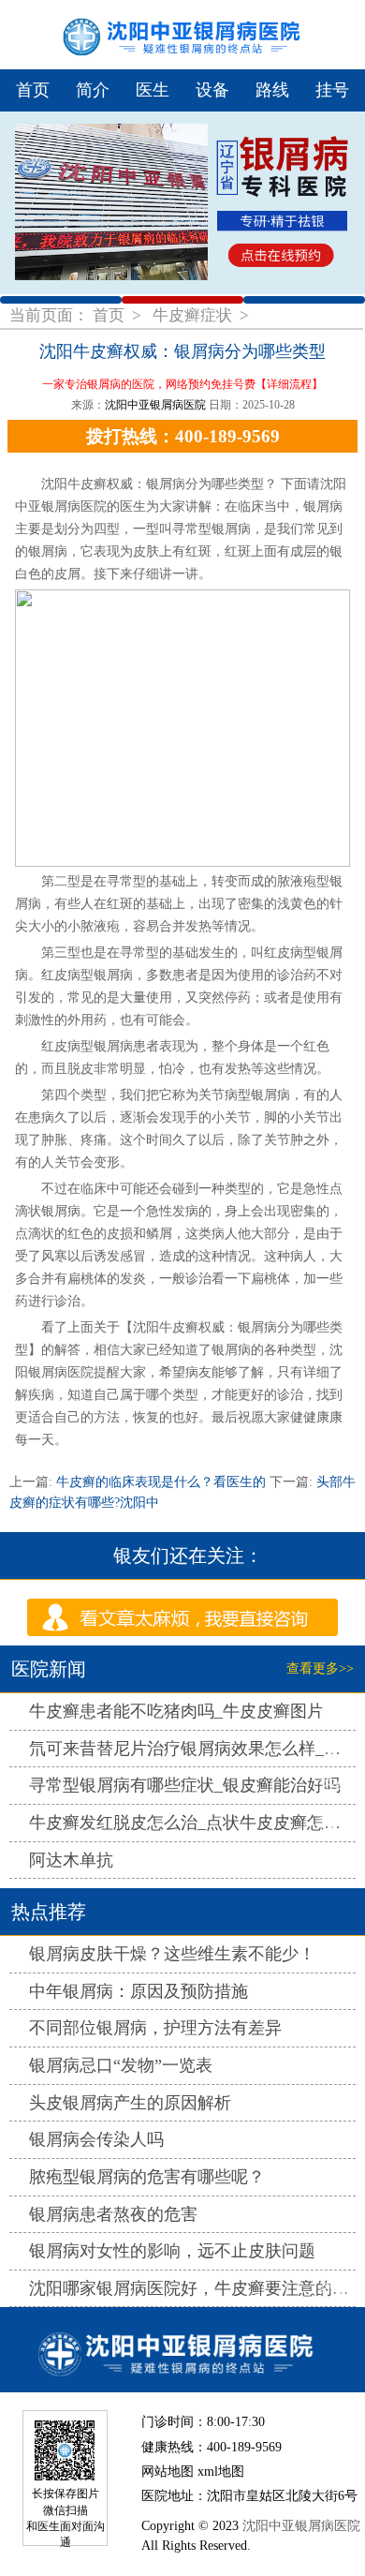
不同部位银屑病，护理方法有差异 (155, 2028)
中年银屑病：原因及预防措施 (139, 1991)
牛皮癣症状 (194, 315)
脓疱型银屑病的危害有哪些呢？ (147, 2177)
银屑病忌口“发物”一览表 (121, 2065)
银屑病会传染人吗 (96, 2139)
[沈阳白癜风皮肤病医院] (182, 2349)
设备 (212, 90)
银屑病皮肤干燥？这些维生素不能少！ (172, 1954)
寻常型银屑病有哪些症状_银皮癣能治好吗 (185, 1785)
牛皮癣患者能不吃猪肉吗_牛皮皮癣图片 (176, 1711)
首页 (33, 90)
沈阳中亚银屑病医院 (155, 405)
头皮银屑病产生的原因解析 (130, 2103)
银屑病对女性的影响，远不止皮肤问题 (172, 2251)
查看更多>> (320, 1668)
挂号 (332, 90)
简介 (93, 90)
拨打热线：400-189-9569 (183, 436)
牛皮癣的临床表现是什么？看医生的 (161, 1482)
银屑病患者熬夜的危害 (113, 2214)
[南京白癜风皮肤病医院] (182, 35)
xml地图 (221, 2471)
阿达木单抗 (71, 1860)
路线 (272, 90)
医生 (153, 90)
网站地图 (168, 2471)
